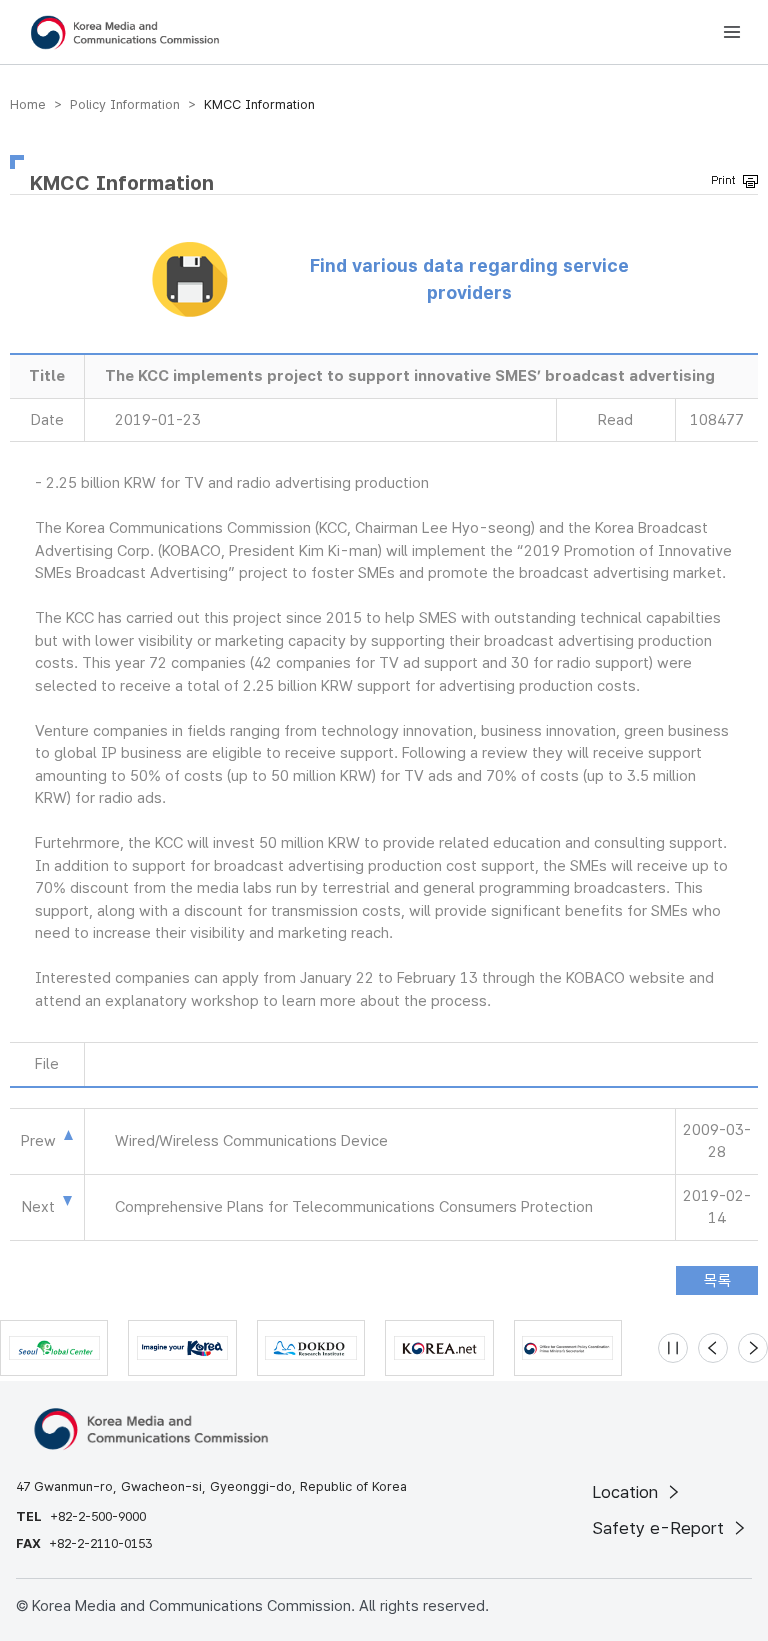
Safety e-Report (660, 1528)
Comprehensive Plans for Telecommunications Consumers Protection (354, 1207)
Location (627, 1492)
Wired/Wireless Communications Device (251, 1141)
